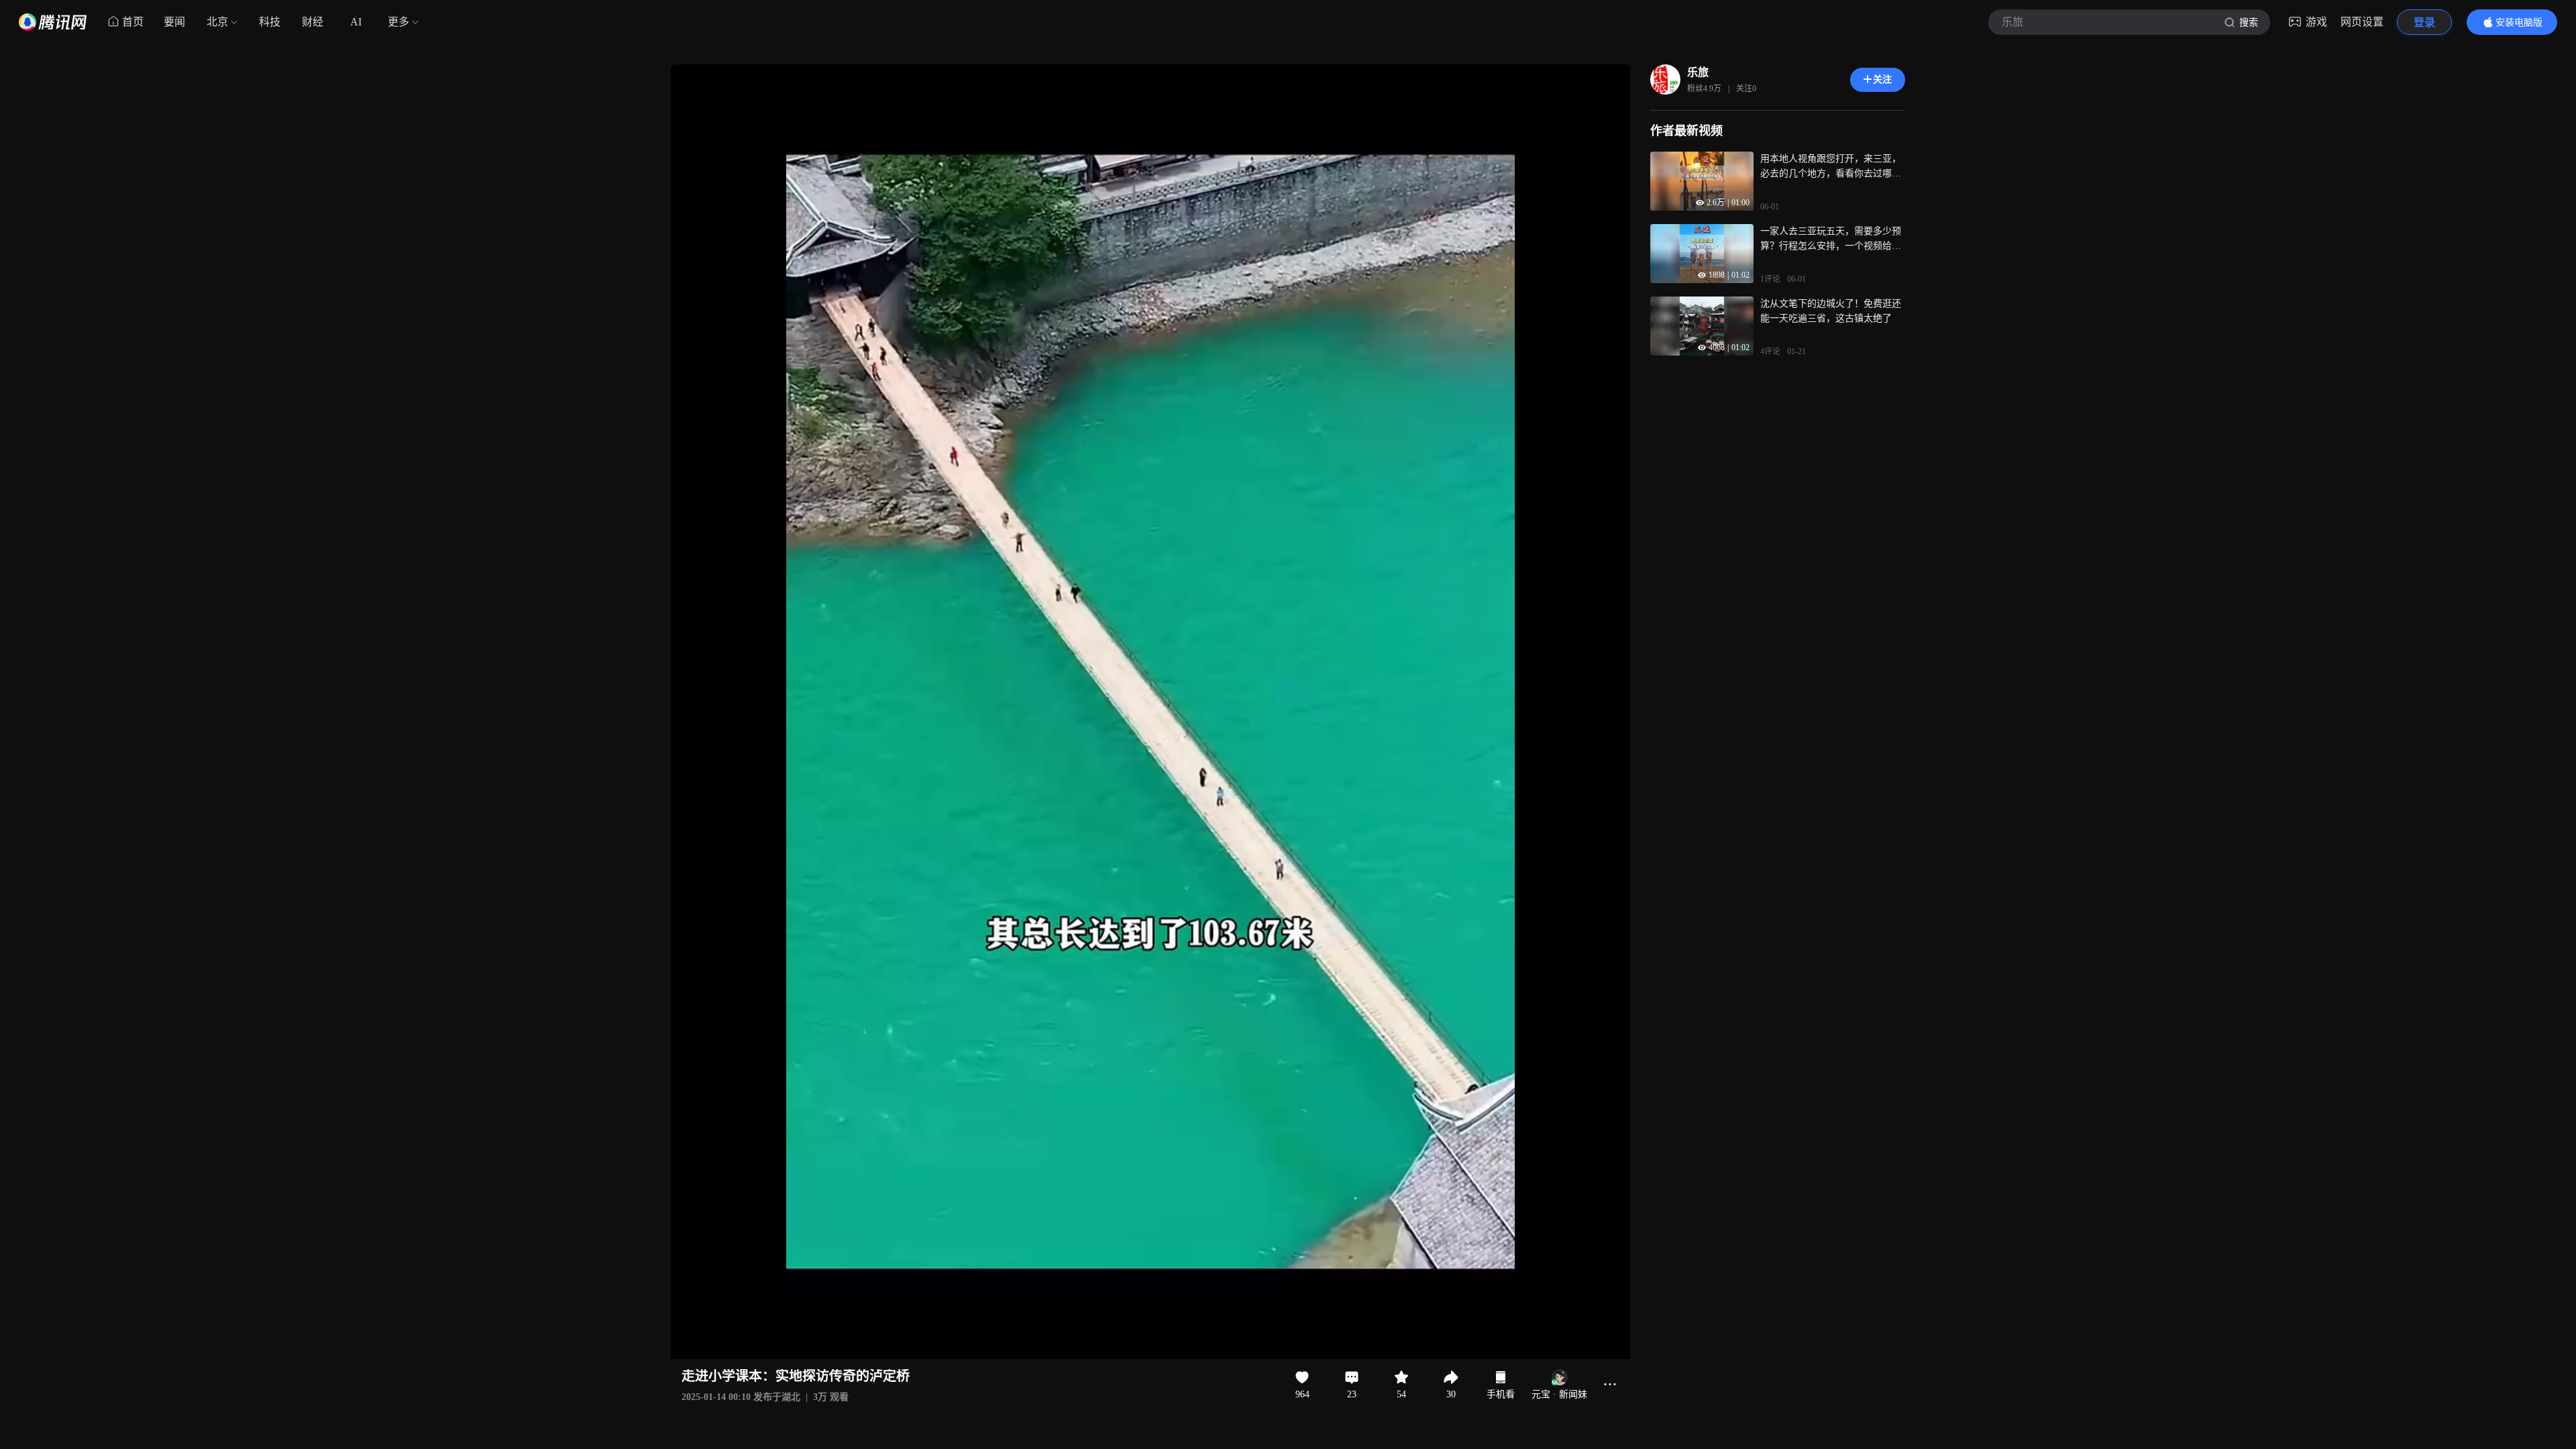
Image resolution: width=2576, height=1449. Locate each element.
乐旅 (1698, 72)
